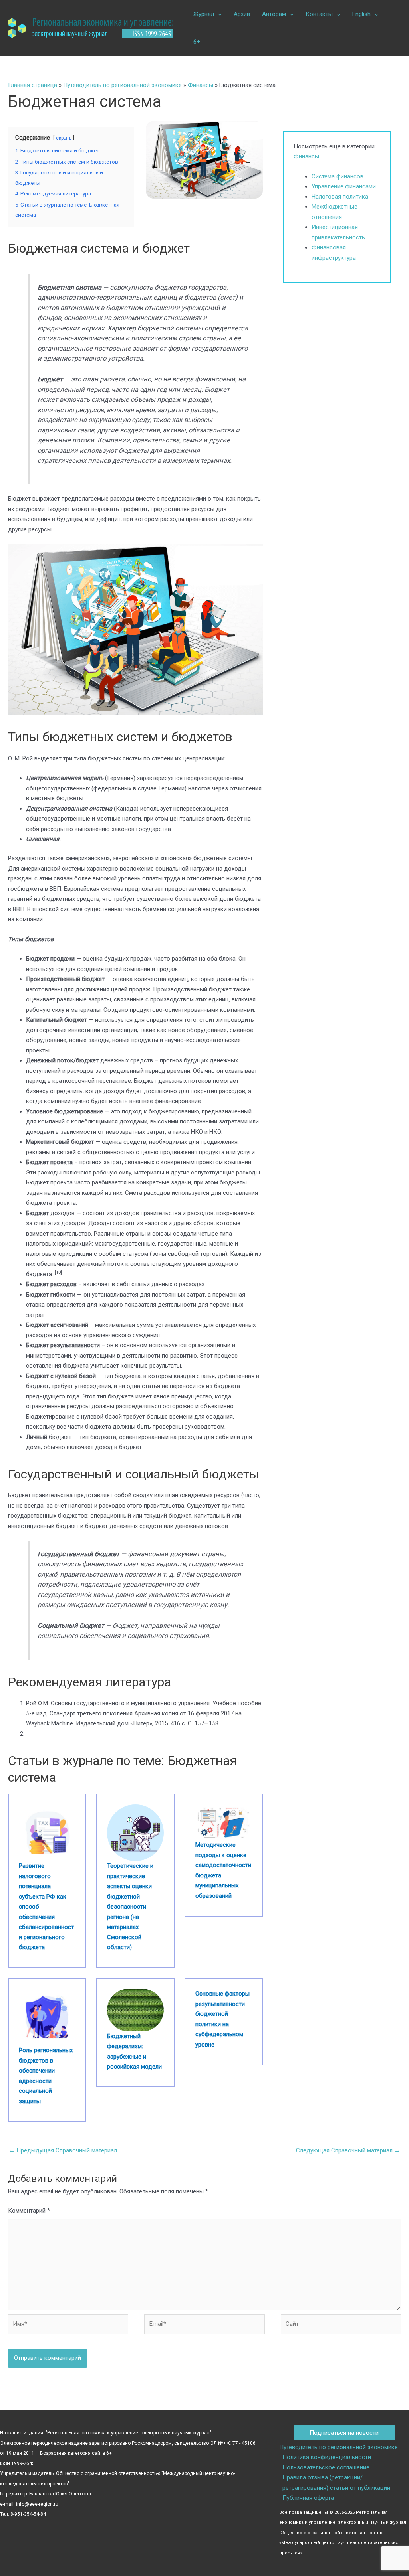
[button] (218, 14)
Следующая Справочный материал (348, 2150)
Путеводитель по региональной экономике (122, 85)
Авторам (274, 14)
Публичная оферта (308, 2498)
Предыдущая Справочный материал (63, 2150)
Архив (242, 14)
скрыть (64, 138)
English (361, 14)
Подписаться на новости (344, 2433)
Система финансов (338, 176)
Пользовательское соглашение (326, 2467)
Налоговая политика (340, 197)
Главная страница (33, 85)
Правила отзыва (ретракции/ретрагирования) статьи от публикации (336, 2483)
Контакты (319, 14)
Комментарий (29, 2211)
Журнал (204, 14)
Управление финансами (344, 186)
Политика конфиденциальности (327, 2457)
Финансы (201, 85)
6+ (197, 42)
